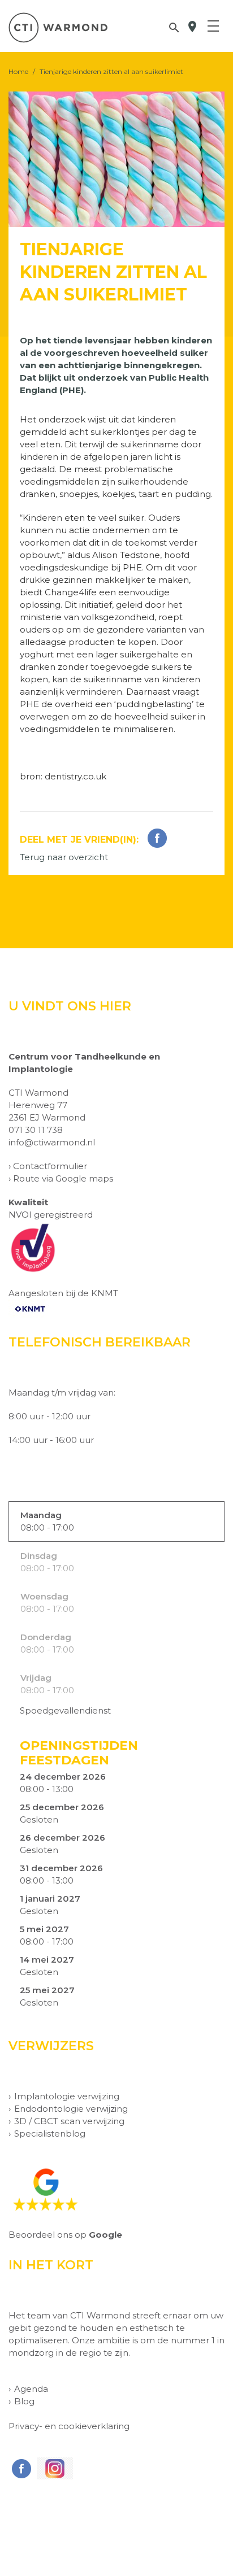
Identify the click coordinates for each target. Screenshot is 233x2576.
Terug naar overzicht (64, 857)
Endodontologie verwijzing (71, 2109)
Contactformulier (50, 1166)
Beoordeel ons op (65, 2235)
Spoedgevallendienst (65, 1710)
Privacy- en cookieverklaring (69, 2426)
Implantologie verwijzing (67, 2096)
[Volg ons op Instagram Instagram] (54, 2468)
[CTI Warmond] (58, 28)
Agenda (31, 2389)
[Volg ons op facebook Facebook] (20, 2469)
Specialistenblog (50, 2133)
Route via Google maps (63, 1178)
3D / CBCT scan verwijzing (69, 2121)
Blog (24, 2401)
